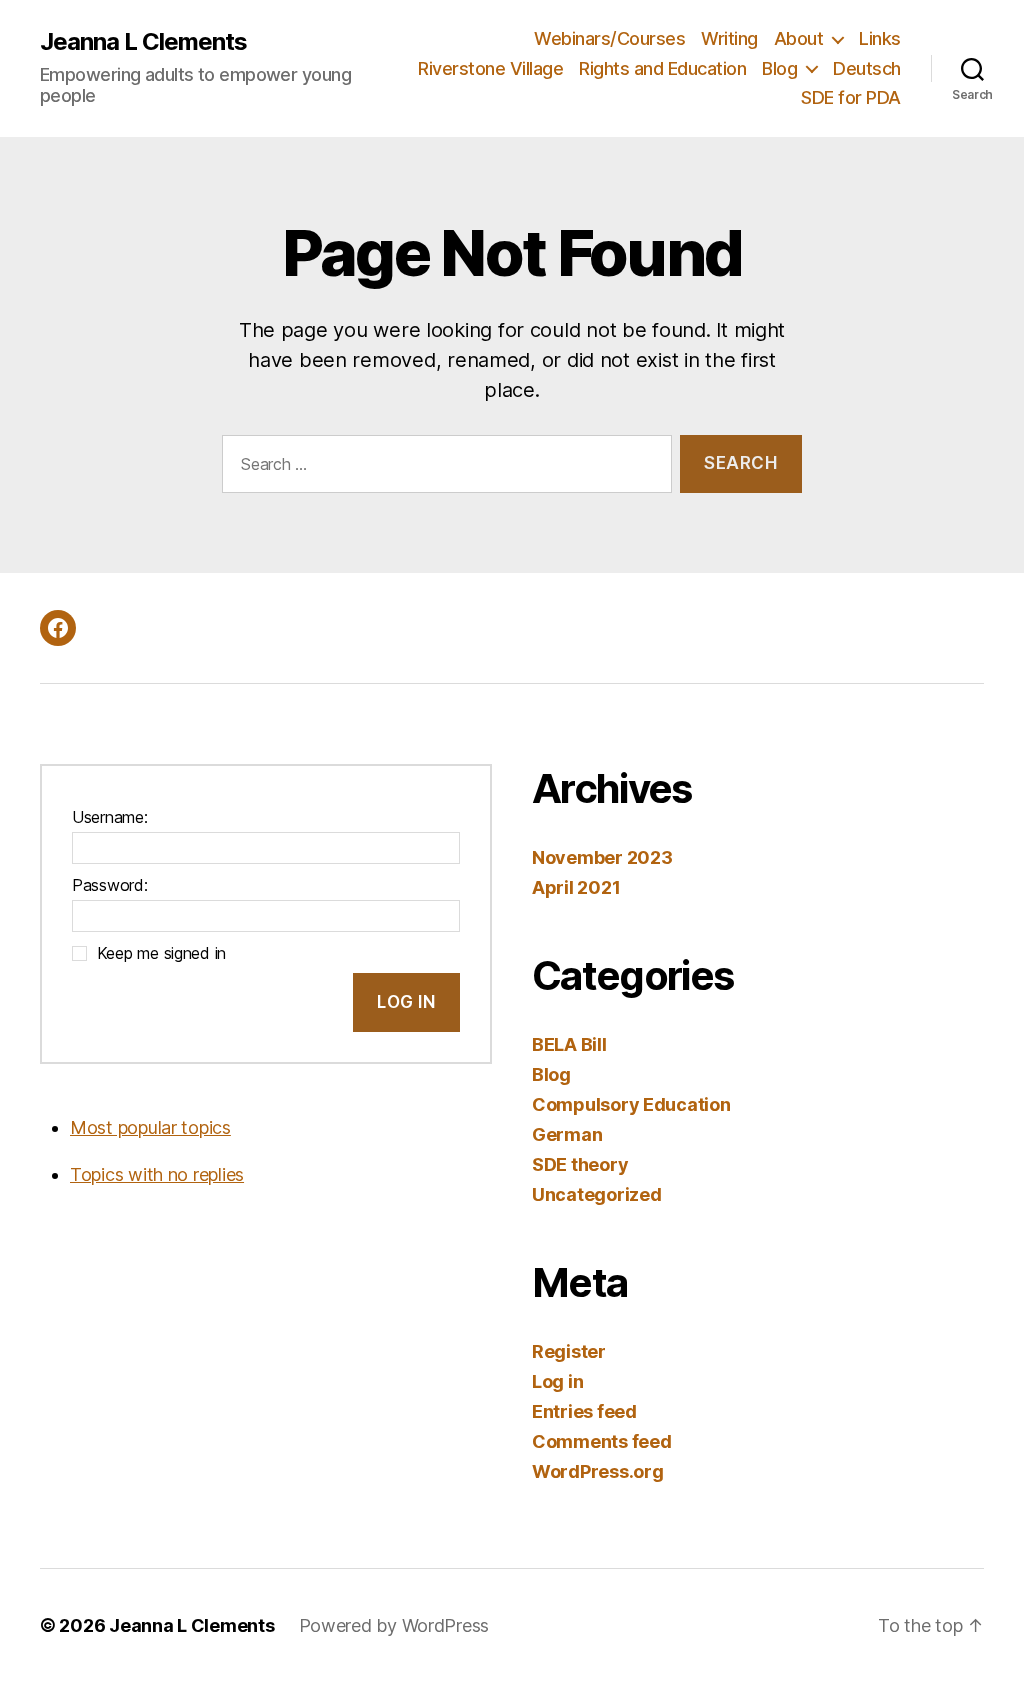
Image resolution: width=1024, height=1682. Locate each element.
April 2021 (576, 887)
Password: (110, 885)
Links (880, 38)
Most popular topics (150, 1127)
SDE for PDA (851, 97)
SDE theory (580, 1164)
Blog (779, 68)
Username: (110, 817)
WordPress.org (598, 1471)
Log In (406, 1002)
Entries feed (584, 1411)
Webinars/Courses (609, 38)
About (799, 38)
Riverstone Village (490, 68)
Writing (729, 38)
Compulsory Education (631, 1104)
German (567, 1134)
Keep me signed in (161, 953)
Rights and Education (662, 68)
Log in (557, 1381)
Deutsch (867, 68)
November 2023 (602, 857)
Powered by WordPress (394, 1625)
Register (569, 1351)
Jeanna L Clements (143, 42)
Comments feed (602, 1441)
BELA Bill (569, 1044)
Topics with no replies (157, 1174)
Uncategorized (597, 1194)
